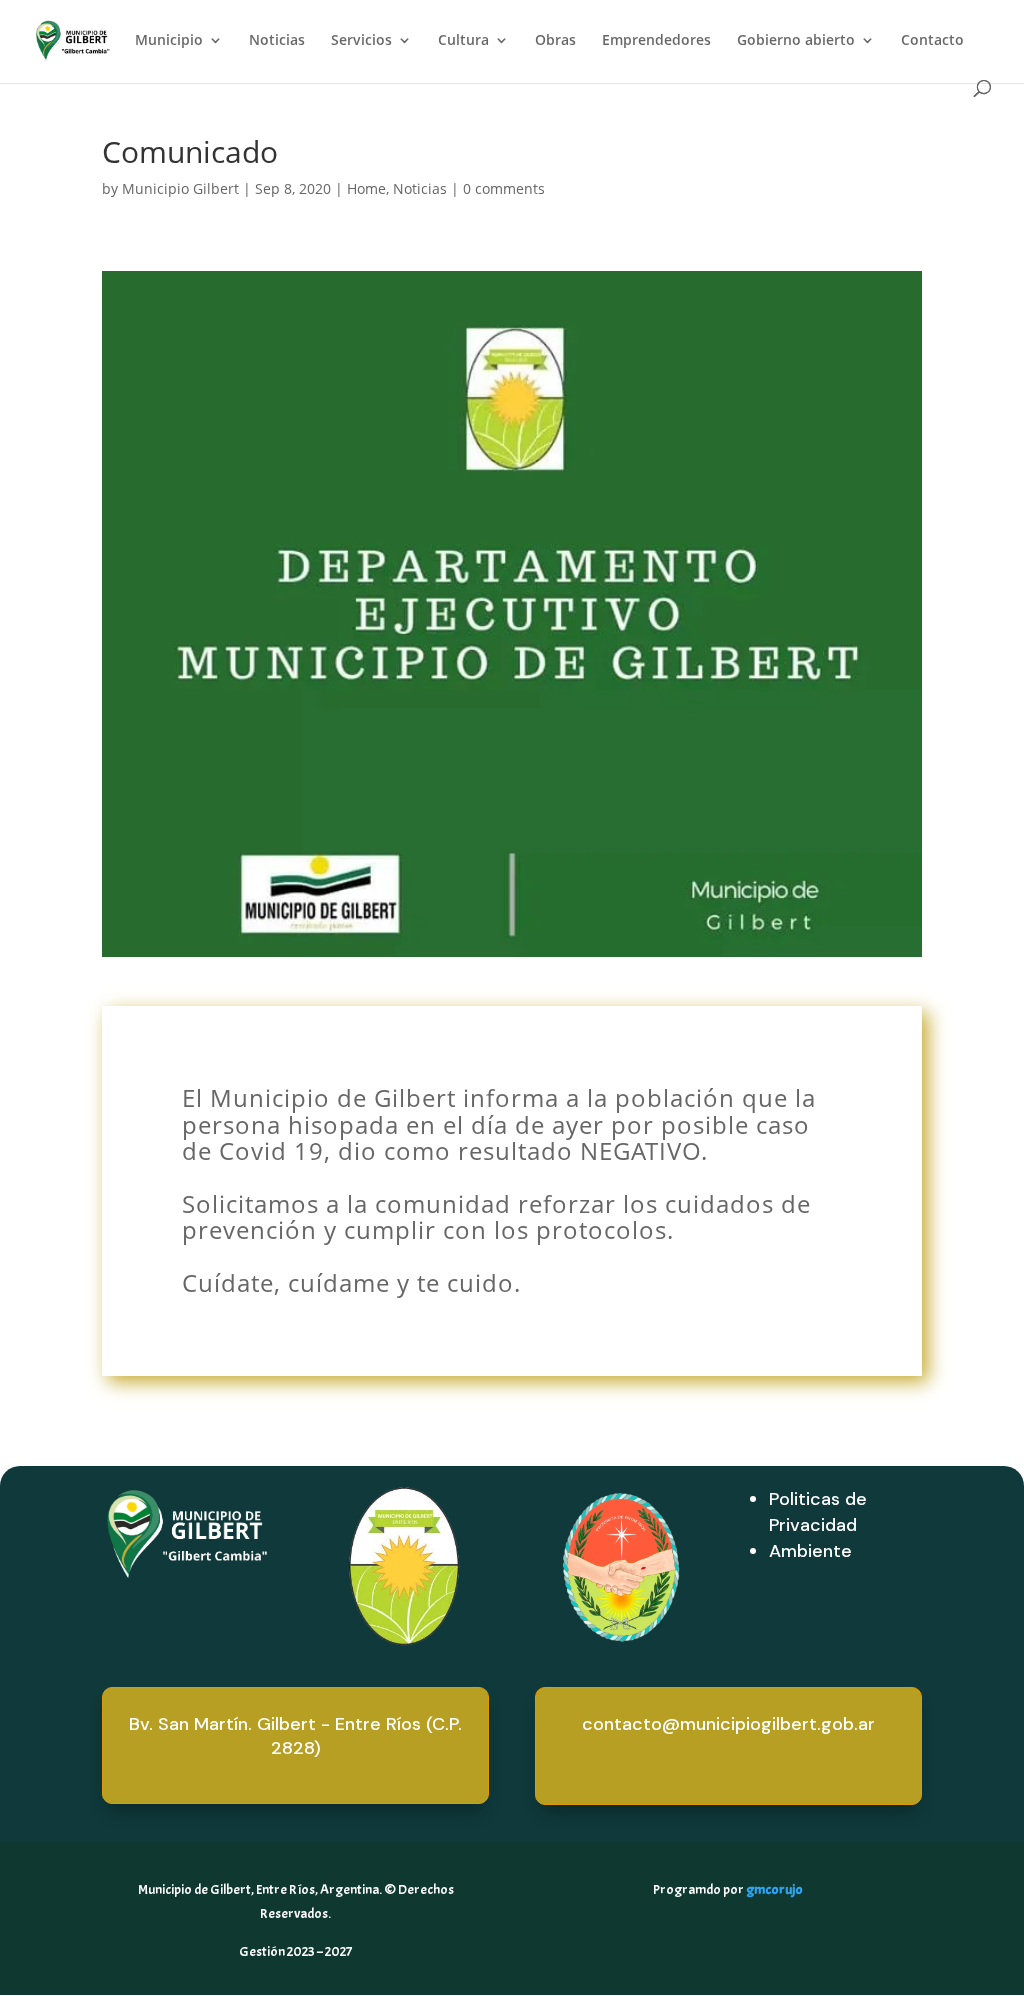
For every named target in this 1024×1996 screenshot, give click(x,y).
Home (366, 188)
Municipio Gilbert (180, 188)
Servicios (361, 41)
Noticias (277, 41)
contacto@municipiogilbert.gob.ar (728, 1724)
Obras (555, 41)
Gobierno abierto (796, 41)
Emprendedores (656, 41)
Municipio (169, 41)
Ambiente (810, 1551)
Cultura (463, 41)
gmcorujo (774, 1889)
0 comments (504, 188)
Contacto (932, 41)
